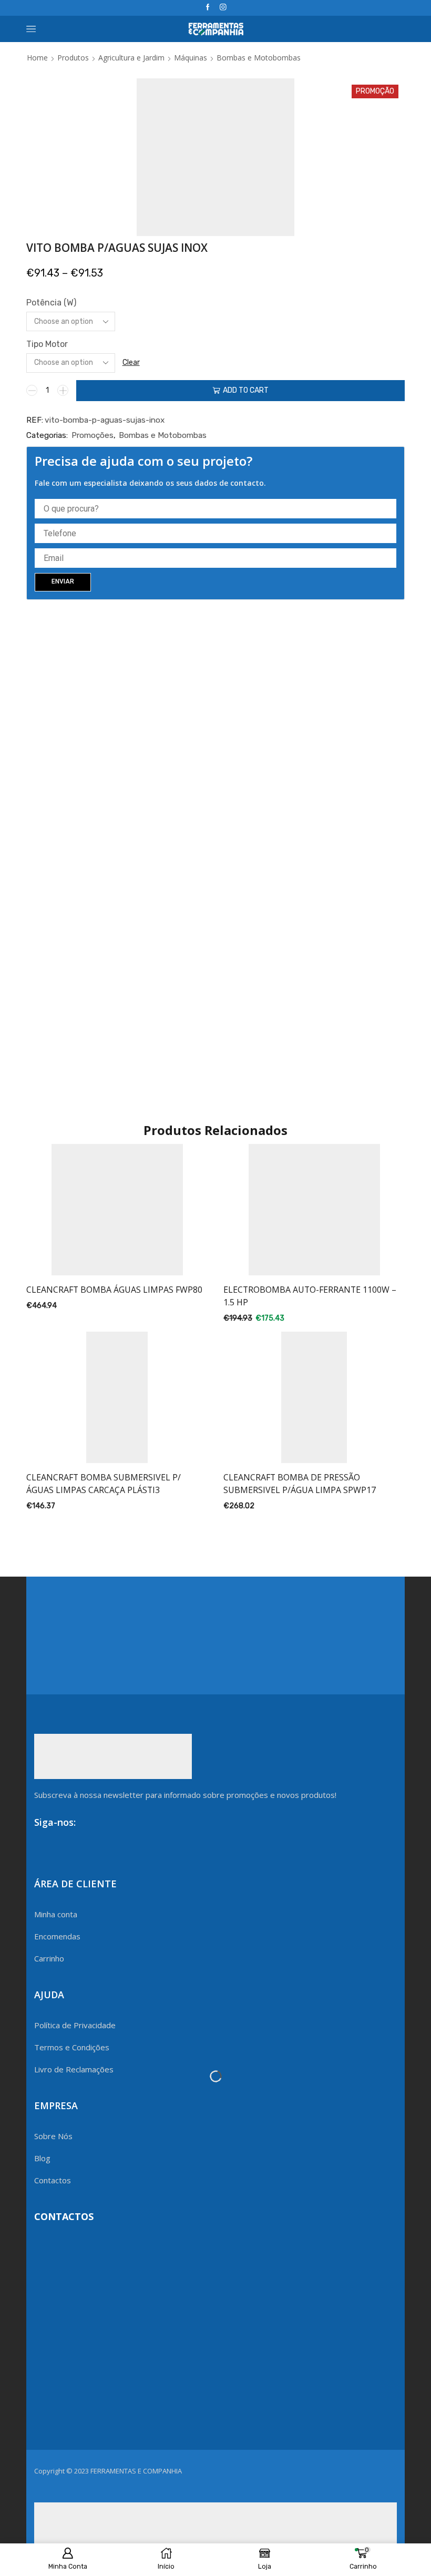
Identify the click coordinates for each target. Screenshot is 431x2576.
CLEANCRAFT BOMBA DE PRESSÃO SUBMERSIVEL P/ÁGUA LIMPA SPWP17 (300, 1484)
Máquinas (191, 58)
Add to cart (246, 390)
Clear (131, 362)
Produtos (73, 58)
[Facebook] (208, 8)
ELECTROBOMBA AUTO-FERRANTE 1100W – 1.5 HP (310, 1296)
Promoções (93, 435)
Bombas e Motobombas (259, 58)
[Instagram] (223, 8)
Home (37, 58)
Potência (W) (51, 303)
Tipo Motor (47, 344)
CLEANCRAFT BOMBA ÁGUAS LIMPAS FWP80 (114, 1290)
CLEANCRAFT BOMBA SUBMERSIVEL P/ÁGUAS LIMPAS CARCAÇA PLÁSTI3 (104, 1484)
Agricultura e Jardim (131, 58)
